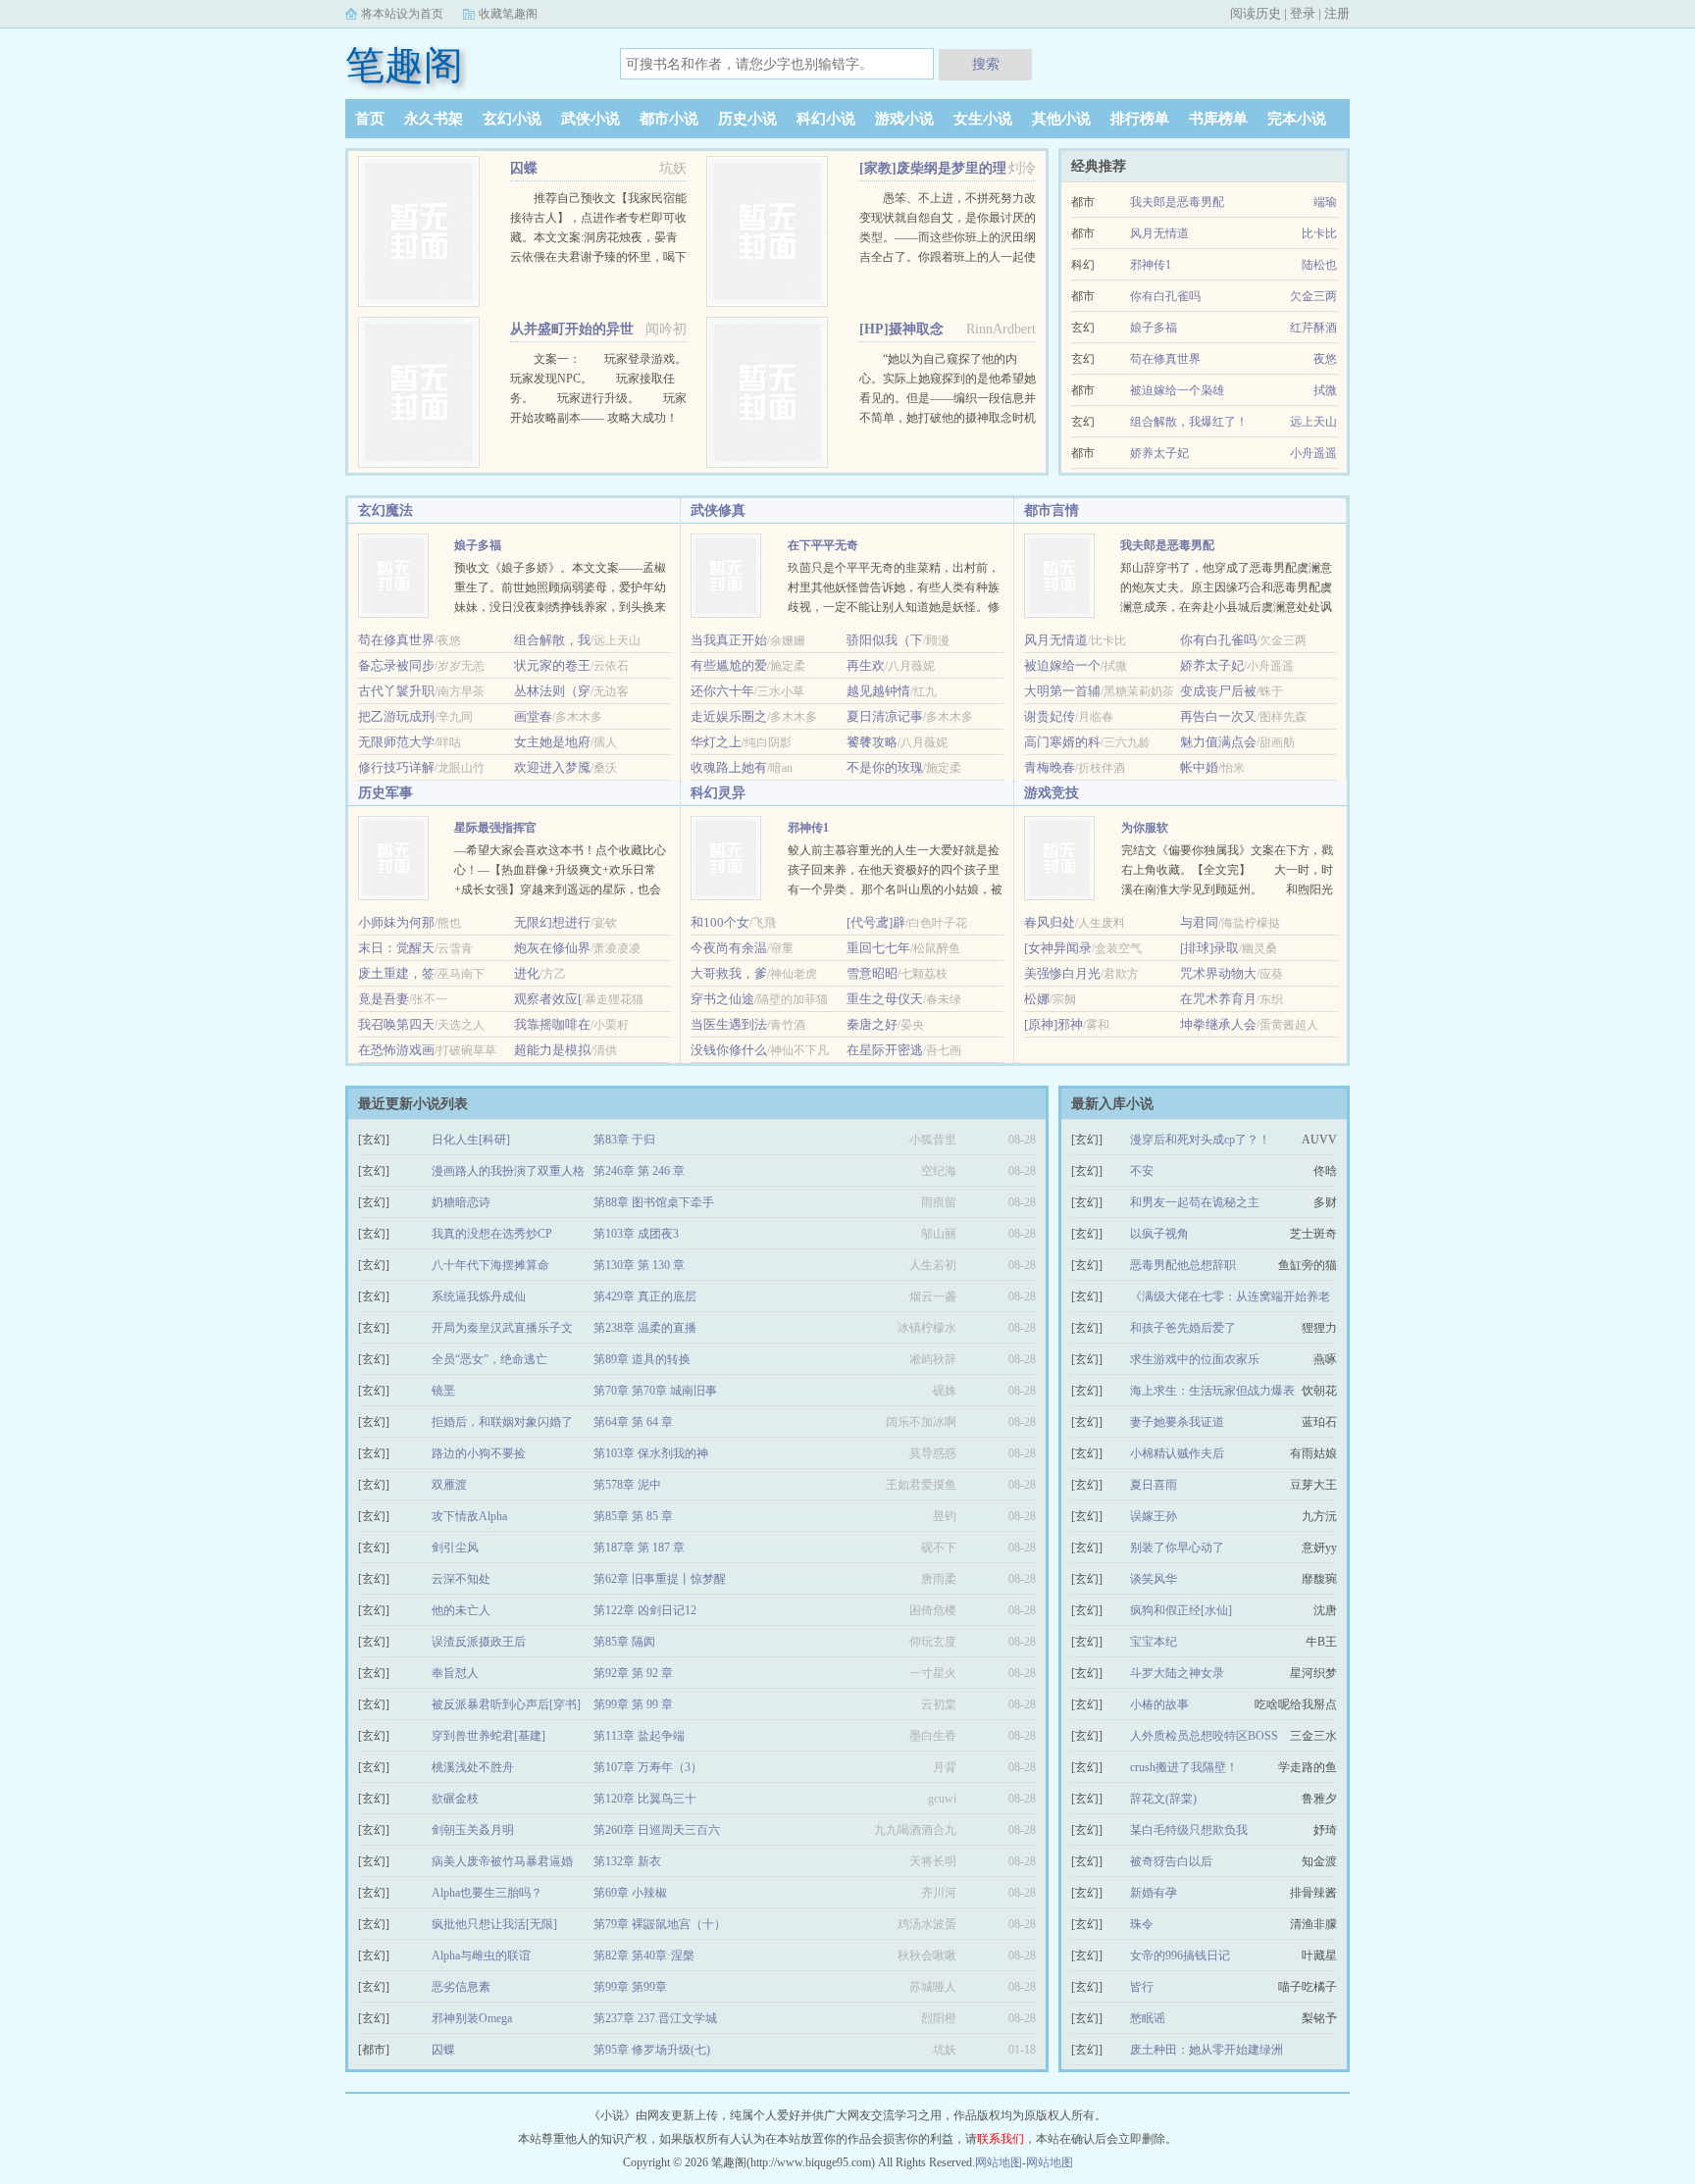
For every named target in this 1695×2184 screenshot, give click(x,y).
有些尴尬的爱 (729, 665)
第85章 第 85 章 (633, 1516)
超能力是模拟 (552, 1050)
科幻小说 (826, 119)
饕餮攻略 (872, 742)
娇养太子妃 (1159, 453)
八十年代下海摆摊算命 (490, 1265)
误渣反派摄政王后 (479, 1642)
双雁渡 (449, 1485)
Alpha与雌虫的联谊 (481, 1955)
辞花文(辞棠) (1163, 1799)
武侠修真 (718, 510)
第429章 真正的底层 (645, 1296)
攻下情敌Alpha (469, 1516)
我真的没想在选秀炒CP (492, 1234)
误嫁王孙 (1154, 1516)
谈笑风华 (1154, 1579)
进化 (527, 973)
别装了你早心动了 (1177, 1548)
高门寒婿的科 (1062, 742)
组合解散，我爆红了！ (1189, 422)
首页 (370, 119)
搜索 (986, 64)
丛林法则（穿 (552, 691)
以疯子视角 (1159, 1234)
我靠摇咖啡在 (552, 1024)
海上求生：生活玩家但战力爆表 (1212, 1391)
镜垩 (443, 1391)
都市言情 (1052, 510)
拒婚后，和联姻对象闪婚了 (502, 1422)
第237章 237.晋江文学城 (655, 2018)
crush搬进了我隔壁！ (1184, 1767)
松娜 (1037, 999)
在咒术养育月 (1218, 999)
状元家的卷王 (552, 665)
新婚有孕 (1154, 1893)
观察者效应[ (548, 999)
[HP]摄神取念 (901, 329)
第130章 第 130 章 (639, 1265)
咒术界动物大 (1218, 973)
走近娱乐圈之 (729, 716)
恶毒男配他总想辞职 (1183, 1265)
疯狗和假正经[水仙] (1181, 1610)
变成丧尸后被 (1218, 691)
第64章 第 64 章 (633, 1422)
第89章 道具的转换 (642, 1359)
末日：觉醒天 (396, 948)
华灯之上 (716, 742)
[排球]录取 (1209, 948)
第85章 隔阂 (624, 1642)
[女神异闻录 (1058, 948)
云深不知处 (461, 1579)
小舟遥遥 (1313, 453)
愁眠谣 (1148, 2018)
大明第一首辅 (1062, 691)
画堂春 (533, 716)
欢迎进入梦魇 (552, 767)
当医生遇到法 (729, 1024)
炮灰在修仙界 (552, 948)
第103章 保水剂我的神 (651, 1453)
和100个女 (720, 922)
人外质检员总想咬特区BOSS (1204, 1736)
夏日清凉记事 (885, 716)
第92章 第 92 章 (633, 1673)
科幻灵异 (718, 793)
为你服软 (1145, 828)
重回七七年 (878, 948)
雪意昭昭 (872, 973)
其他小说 (1061, 119)
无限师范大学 (396, 742)
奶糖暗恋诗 (461, 1202)
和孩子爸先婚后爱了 (1183, 1328)
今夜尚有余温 (729, 948)
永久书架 (434, 119)
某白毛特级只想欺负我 (1189, 1830)
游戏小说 (904, 119)
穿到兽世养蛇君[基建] (488, 1736)
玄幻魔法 (385, 510)
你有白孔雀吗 (1165, 296)
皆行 (1142, 1987)
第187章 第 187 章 (639, 1548)
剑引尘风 (455, 1548)
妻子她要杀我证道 (1177, 1422)
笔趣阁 (404, 65)
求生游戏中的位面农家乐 (1195, 1359)
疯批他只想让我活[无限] (494, 1924)
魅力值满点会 (1218, 742)
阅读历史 (1256, 13)
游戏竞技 (1052, 793)
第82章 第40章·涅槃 (644, 1955)
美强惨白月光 (1062, 973)
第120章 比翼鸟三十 (645, 1799)
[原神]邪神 (1053, 1024)
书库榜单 (1218, 119)
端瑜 (1325, 202)
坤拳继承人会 (1218, 1024)
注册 (1337, 13)
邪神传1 (1151, 265)
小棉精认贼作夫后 (1177, 1453)
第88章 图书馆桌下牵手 (654, 1202)
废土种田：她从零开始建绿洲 (1207, 2050)
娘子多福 (1154, 328)
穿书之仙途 (722, 999)
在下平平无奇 (823, 545)
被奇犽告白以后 (1171, 1861)
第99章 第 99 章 (633, 1704)
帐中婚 (1199, 767)
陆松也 (1319, 265)
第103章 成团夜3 (636, 1234)
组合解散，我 (552, 640)
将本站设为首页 (402, 14)
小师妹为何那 (396, 922)
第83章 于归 (624, 1140)
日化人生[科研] (471, 1140)
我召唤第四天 (396, 1024)
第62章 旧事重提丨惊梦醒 (660, 1579)
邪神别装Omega (472, 2018)
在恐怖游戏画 (396, 1050)
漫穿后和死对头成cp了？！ (1200, 1140)
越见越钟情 (878, 691)
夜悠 (1325, 359)
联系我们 (1001, 2139)
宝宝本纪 (1154, 1642)
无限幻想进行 (552, 922)
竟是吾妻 (384, 999)
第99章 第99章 (630, 1987)
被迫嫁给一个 (1062, 665)
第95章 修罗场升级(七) (652, 2050)
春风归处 (1050, 922)
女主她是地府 (552, 742)
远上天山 (1313, 422)
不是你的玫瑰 (885, 767)
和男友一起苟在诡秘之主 (1195, 1202)
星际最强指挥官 (495, 828)
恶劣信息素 (461, 1987)
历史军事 (385, 793)
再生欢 (866, 665)
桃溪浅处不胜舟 (473, 1767)
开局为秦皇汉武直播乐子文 (502, 1328)
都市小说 (669, 119)
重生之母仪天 (885, 999)
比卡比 (1319, 233)
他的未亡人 (461, 1610)
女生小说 (983, 119)
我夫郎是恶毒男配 (1177, 202)
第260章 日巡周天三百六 (657, 1830)
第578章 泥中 (627, 1485)
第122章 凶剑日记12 (645, 1610)
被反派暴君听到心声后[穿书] (506, 1704)
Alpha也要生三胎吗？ (487, 1893)
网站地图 (999, 2162)
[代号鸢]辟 (876, 922)
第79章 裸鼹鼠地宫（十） (660, 1924)
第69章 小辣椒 (630, 1893)
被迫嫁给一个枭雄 (1177, 390)
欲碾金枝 (455, 1799)
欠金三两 (1313, 296)
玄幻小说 (512, 119)
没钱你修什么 (729, 1050)
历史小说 (747, 119)
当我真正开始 (729, 640)
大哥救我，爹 (729, 973)
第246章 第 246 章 (639, 1171)
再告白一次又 (1218, 716)
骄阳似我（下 (885, 640)
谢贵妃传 (1050, 716)
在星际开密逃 (885, 1050)
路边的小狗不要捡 (479, 1453)
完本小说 (1297, 119)
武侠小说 (591, 119)
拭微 (1325, 390)
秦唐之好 (872, 1024)
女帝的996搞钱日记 (1180, 1955)
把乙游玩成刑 (396, 716)
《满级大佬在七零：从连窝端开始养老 (1230, 1296)
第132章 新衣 (627, 1861)
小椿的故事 (1159, 1704)
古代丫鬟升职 (396, 691)
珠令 (1142, 1924)
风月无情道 (1159, 233)
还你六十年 (722, 691)
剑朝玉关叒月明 (473, 1830)
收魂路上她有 (729, 767)
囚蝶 (524, 168)
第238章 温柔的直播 (645, 1328)
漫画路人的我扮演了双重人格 (508, 1171)
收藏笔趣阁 (508, 14)
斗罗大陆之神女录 (1177, 1673)
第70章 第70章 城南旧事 (655, 1391)
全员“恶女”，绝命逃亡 (489, 1359)
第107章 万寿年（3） (648, 1767)
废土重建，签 (396, 973)
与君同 (1199, 922)
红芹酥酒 (1313, 328)
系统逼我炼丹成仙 (479, 1296)
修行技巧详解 (396, 767)
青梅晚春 (1050, 767)
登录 (1303, 13)
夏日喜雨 (1154, 1485)
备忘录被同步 (396, 665)
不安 (1142, 1171)
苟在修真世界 (1165, 359)
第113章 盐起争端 (639, 1736)
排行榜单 (1140, 119)
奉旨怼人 (455, 1673)
